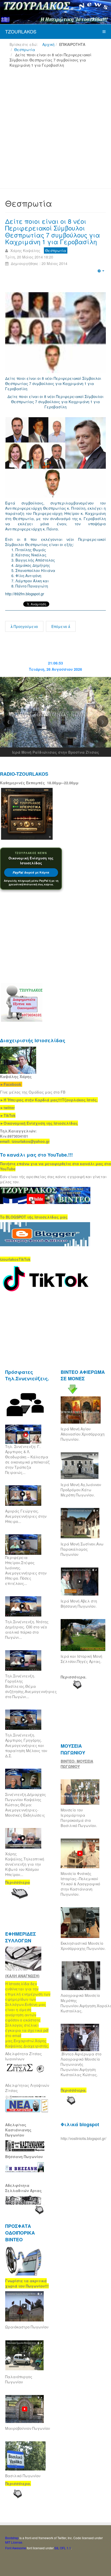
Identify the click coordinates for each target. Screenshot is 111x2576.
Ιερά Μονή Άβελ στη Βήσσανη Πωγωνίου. (79, 1604)
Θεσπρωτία (25, 50)
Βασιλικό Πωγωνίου (23, 2476)
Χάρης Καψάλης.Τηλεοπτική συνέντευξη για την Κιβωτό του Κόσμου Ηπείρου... (25, 1864)
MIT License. (14, 2542)
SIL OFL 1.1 (63, 2548)
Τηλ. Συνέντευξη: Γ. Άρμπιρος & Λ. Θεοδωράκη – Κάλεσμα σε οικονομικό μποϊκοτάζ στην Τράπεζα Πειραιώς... (27, 1459)
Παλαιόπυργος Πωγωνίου (19, 2379)
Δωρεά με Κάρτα (31, 873)
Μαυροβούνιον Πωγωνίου (28, 2428)
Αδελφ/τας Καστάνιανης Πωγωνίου (18, 2130)
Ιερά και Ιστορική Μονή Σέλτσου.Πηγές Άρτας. (81, 1659)
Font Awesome (16, 2548)
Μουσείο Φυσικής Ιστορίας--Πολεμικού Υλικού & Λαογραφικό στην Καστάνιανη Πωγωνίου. (80, 1884)
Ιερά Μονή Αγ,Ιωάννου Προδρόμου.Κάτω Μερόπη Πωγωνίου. (81, 1490)
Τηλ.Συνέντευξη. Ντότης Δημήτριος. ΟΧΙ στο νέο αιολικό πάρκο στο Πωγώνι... (27, 1629)
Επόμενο (60, 626)
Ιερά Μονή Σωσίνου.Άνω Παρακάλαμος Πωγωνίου (82, 1549)
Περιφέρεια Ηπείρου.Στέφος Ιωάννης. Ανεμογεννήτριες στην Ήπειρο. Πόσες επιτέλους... (26, 1570)
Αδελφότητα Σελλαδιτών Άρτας (23, 2188)
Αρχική (48, 44)
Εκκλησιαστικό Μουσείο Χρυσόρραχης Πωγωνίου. (83, 1946)
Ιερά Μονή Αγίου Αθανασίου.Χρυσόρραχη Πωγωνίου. (83, 1434)
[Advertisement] (55, 130)
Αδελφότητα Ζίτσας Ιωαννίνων (23, 2056)
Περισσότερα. (74, 1677)
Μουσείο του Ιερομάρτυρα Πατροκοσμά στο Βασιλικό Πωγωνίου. (79, 1818)
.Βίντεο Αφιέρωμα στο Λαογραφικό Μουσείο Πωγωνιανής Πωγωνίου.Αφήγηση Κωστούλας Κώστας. (81, 2064)
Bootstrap (12, 2538)
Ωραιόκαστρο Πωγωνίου (27, 2327)
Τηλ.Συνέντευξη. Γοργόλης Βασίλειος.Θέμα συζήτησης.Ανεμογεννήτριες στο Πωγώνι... (31, 1686)
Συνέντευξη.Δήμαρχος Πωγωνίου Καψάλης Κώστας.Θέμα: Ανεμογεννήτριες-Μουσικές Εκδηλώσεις (26, 1805)
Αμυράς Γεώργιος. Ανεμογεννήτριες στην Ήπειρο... (26, 1516)
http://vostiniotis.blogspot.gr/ (84, 2138)
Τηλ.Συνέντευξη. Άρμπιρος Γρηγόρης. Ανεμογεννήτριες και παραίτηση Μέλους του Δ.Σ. (26, 1745)
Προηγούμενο (25, 626)
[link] (49, 1100)
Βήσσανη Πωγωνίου (24, 2157)
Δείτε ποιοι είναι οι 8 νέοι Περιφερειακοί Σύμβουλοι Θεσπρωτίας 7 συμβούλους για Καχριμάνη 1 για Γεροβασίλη (53, 231)
